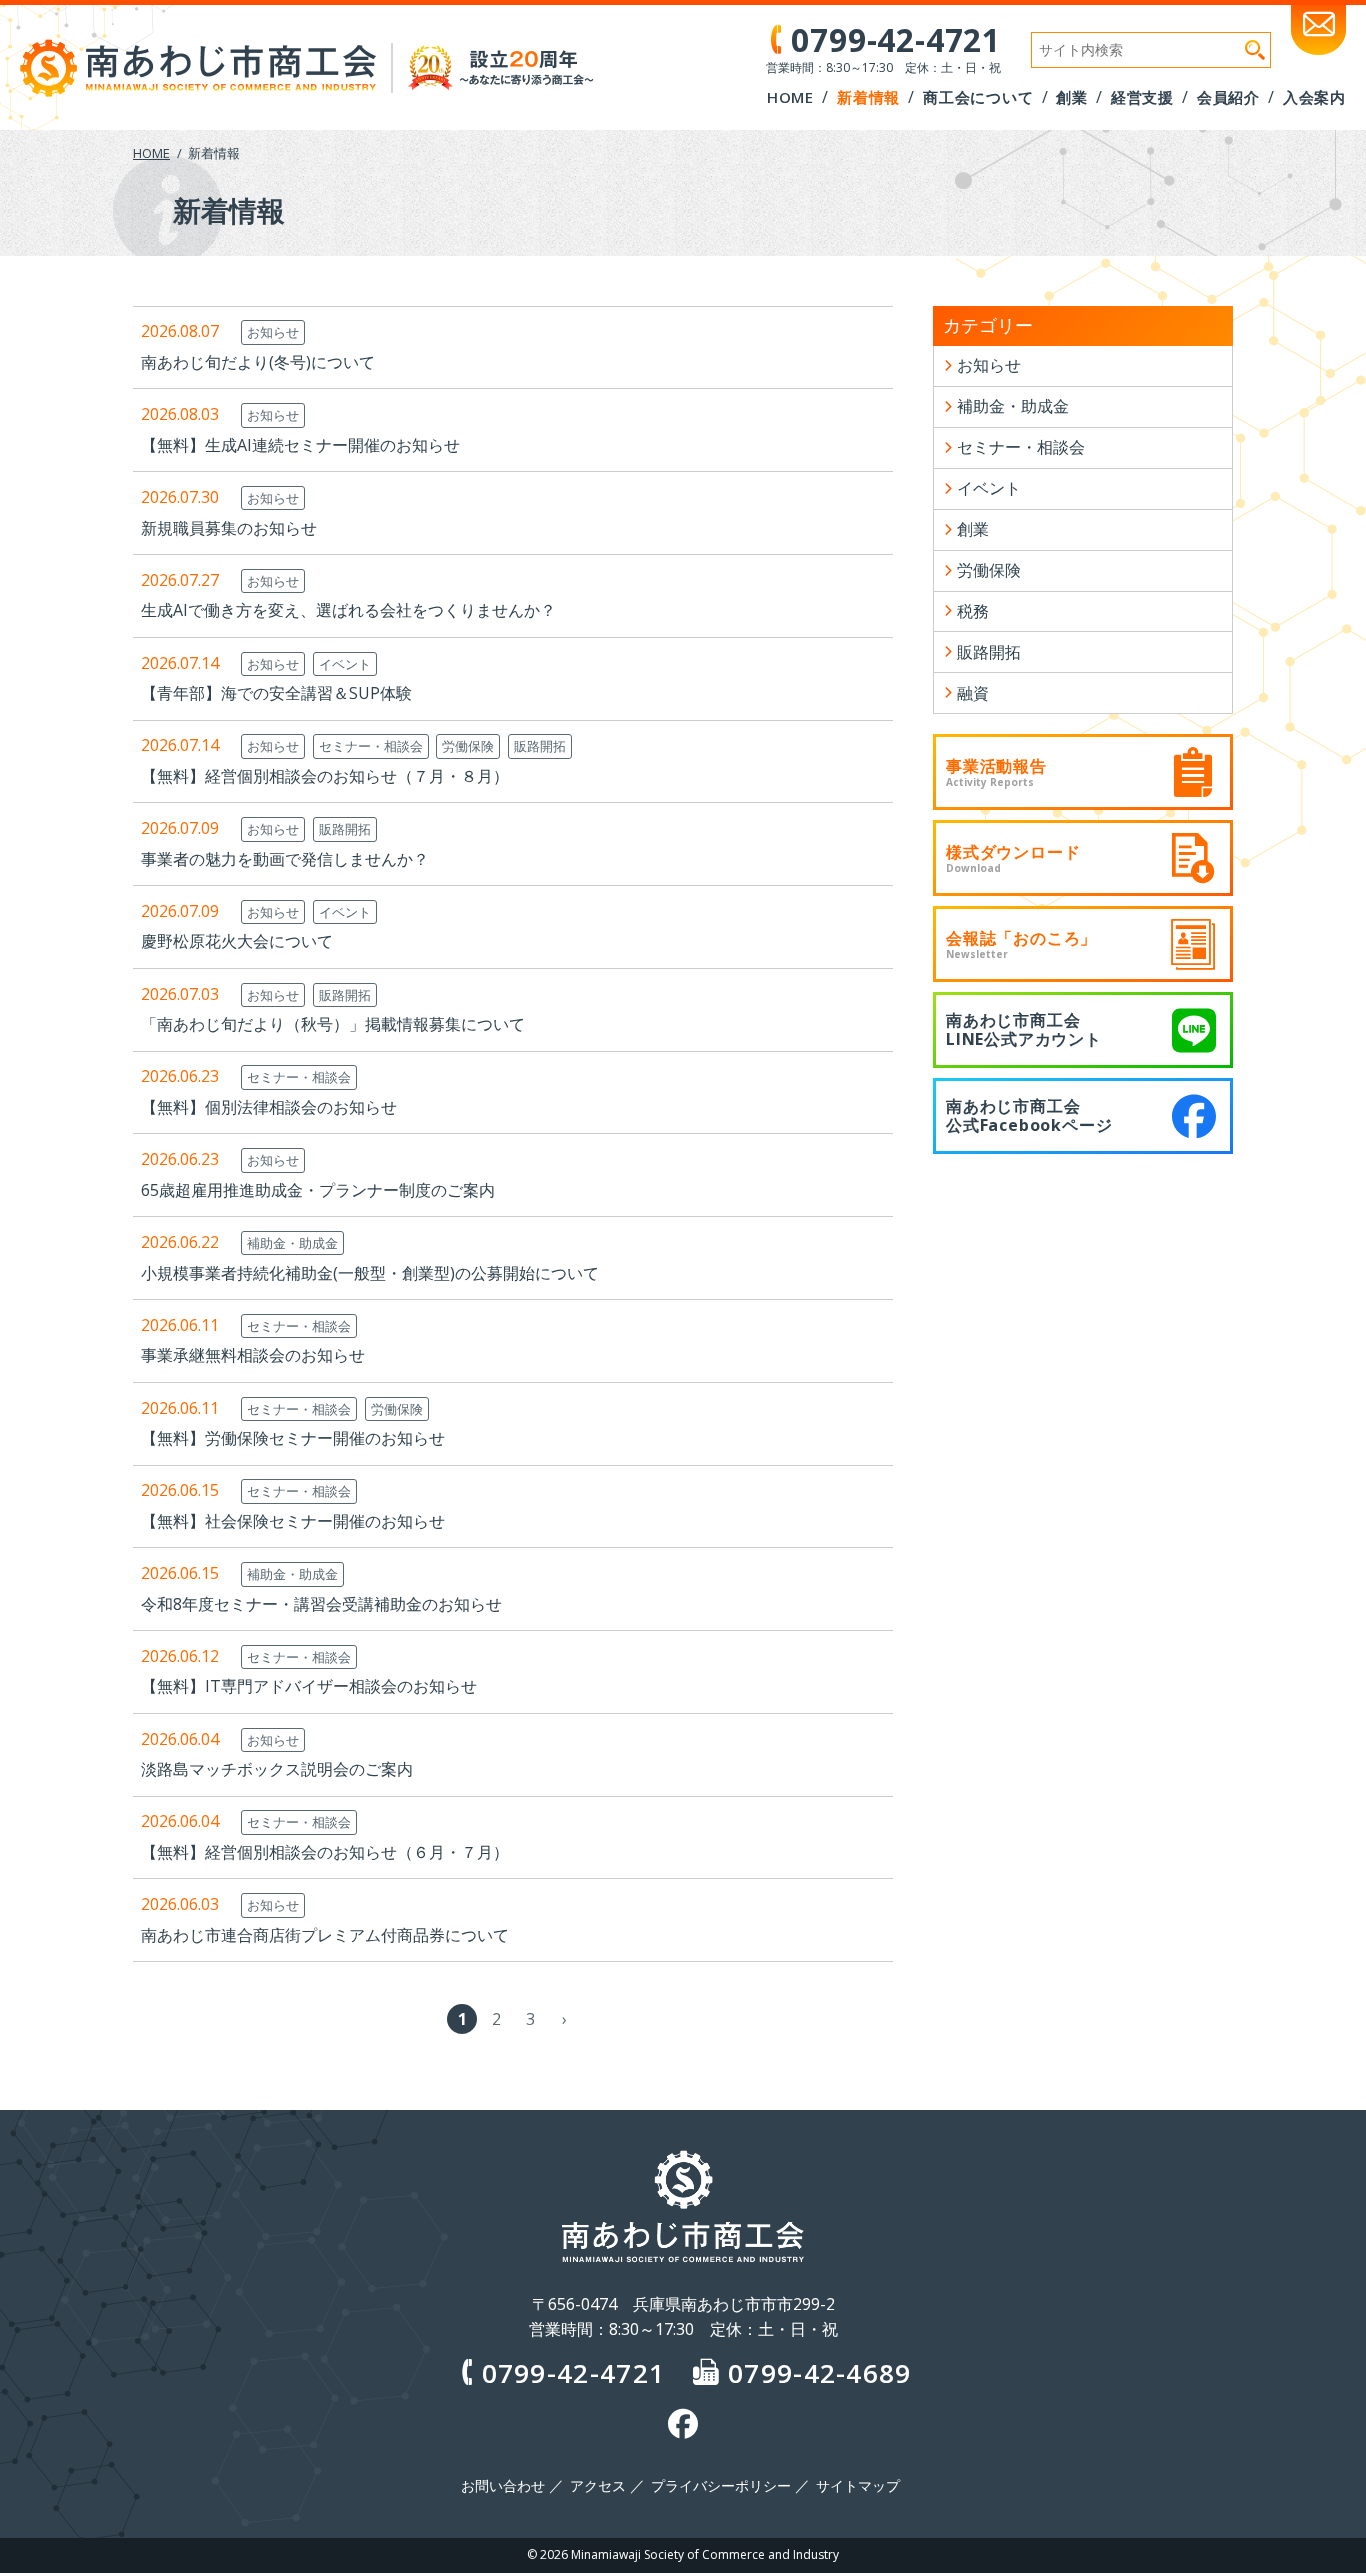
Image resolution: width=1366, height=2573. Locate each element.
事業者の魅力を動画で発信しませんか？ (285, 859)
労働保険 (468, 746)
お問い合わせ (503, 2486)
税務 (973, 611)
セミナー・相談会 (371, 746)
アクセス (598, 2486)
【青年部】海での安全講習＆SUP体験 (276, 693)
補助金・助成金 (292, 1243)
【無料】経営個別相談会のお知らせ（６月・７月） (325, 1852)
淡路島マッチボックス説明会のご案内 (277, 1769)
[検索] (1255, 50)
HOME (151, 153)
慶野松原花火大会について (237, 941)
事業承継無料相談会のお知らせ (253, 1355)
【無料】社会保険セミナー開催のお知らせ (293, 1521)
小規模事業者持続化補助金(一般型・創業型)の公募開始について (370, 1273)
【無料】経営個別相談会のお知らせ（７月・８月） (325, 776)
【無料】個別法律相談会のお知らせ (269, 1107)
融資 (973, 693)
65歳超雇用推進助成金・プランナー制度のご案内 (318, 1190)
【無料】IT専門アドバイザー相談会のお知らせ (309, 1686)
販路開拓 (540, 746)
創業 (973, 529)
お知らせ (273, 332)
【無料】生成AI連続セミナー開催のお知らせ (300, 445)
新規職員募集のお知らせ (229, 528)
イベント (345, 664)
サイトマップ (858, 2486)
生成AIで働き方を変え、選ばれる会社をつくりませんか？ (348, 610)
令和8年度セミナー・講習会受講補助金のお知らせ (321, 1604)
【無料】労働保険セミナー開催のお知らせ (293, 1438)
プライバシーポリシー (721, 2486)
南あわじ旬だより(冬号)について (258, 362)
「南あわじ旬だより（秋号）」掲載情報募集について (333, 1024)
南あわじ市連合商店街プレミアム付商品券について (325, 1935)
